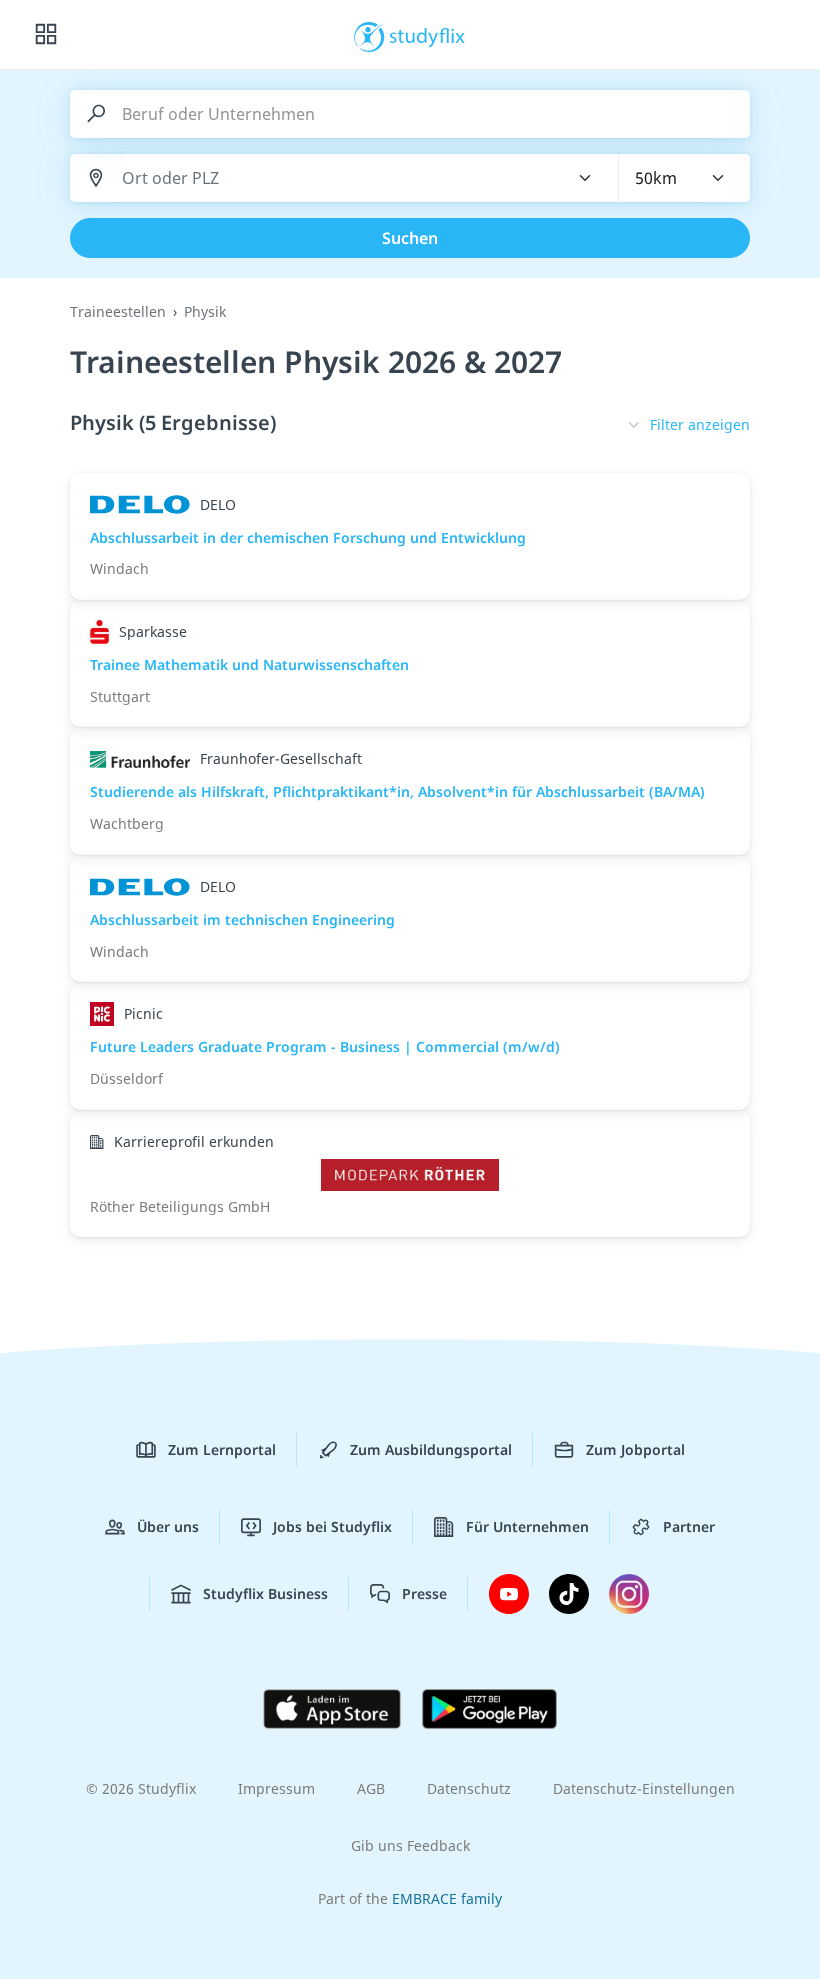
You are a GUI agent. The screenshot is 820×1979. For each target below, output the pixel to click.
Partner (689, 1526)
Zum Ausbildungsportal (431, 1449)
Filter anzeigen (700, 424)
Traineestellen (118, 311)
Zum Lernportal (222, 1449)
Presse (424, 1593)
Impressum (276, 1788)
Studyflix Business (265, 1593)
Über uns (168, 1526)
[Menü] (46, 35)
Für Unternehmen (527, 1526)
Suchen (410, 238)
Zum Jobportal (635, 1449)
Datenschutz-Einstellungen (644, 1788)
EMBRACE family (447, 1898)
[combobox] (333, 178)
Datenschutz (469, 1788)
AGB (371, 1788)
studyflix (427, 35)
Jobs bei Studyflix (332, 1526)
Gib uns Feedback (410, 1845)
